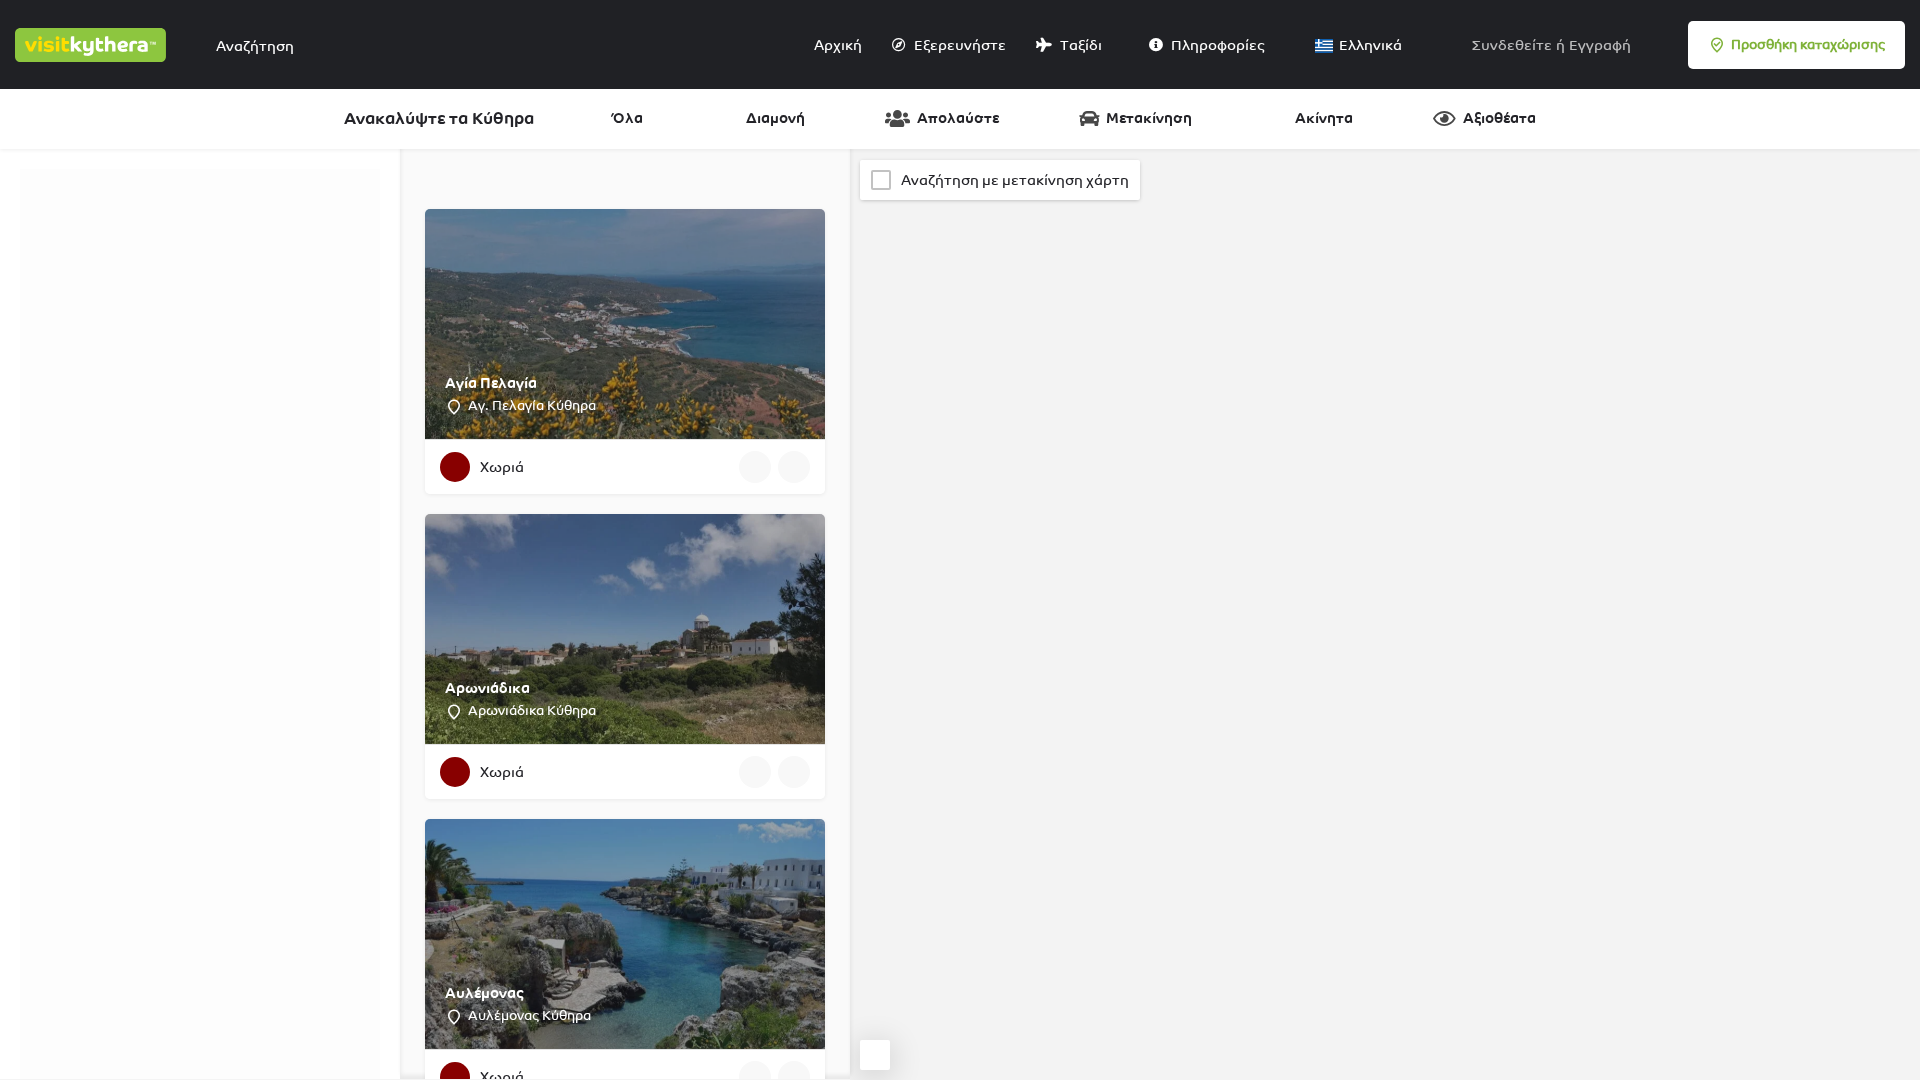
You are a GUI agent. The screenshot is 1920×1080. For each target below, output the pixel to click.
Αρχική (836, 45)
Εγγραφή (1600, 45)
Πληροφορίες (1216, 45)
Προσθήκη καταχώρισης (1808, 44)
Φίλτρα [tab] (55, 179)
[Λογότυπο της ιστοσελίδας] (93, 43)
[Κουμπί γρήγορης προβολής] (755, 467)
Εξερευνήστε (958, 45)
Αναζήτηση (210, 460)
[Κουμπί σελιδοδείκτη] (794, 467)
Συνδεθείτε (1512, 45)
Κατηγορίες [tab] (135, 179)
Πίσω (211, 520)
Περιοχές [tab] (223, 179)
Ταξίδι (1079, 45)
